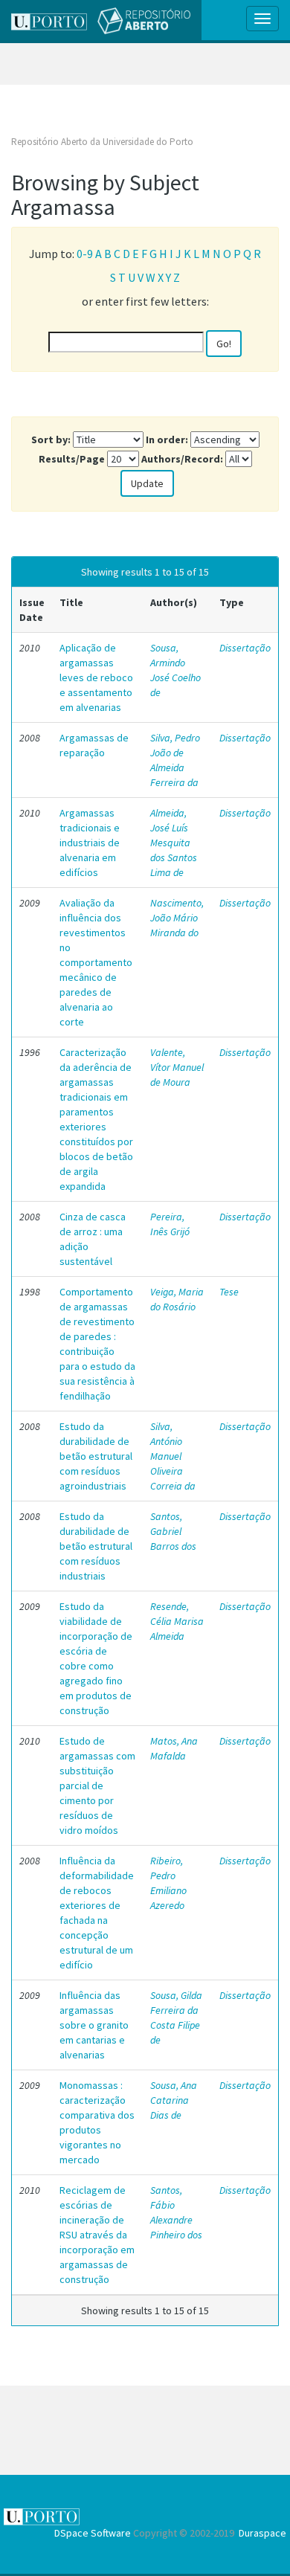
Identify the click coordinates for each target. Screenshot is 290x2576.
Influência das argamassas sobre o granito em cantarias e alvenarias (94, 2025)
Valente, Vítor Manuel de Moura (177, 1067)
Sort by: (51, 439)
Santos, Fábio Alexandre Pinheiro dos (176, 2212)
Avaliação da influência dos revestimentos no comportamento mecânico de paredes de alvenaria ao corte (96, 962)
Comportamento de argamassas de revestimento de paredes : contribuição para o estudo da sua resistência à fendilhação (97, 1344)
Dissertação (245, 648)
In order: (167, 439)
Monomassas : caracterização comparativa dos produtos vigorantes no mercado (97, 2122)
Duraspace (262, 2533)
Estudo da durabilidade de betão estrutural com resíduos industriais (96, 1546)
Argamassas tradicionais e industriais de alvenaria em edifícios (90, 843)
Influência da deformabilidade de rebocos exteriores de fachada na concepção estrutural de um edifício (97, 1913)
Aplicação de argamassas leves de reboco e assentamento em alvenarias (96, 677)
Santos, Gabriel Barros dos (173, 1531)
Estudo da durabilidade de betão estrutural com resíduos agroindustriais (96, 1456)
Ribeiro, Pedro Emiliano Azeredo (168, 1883)
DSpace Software (93, 2533)
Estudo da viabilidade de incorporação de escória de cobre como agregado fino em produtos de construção (96, 1658)
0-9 (85, 254)
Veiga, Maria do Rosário (177, 1299)
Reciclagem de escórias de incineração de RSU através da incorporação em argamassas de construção (97, 2235)
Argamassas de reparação (94, 745)
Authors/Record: (182, 459)
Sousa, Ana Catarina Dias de (174, 2100)
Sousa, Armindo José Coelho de (175, 670)
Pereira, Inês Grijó (170, 1224)
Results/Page (72, 459)
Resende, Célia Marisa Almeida (177, 1621)
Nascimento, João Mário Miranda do (177, 918)
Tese (229, 1292)
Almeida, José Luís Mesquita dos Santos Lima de (174, 843)
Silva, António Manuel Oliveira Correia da (173, 1456)
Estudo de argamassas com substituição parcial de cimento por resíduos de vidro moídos (97, 1786)
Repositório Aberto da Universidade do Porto (102, 142)
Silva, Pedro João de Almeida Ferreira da (175, 760)
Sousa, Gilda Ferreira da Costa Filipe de (176, 2018)
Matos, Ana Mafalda (174, 1748)
